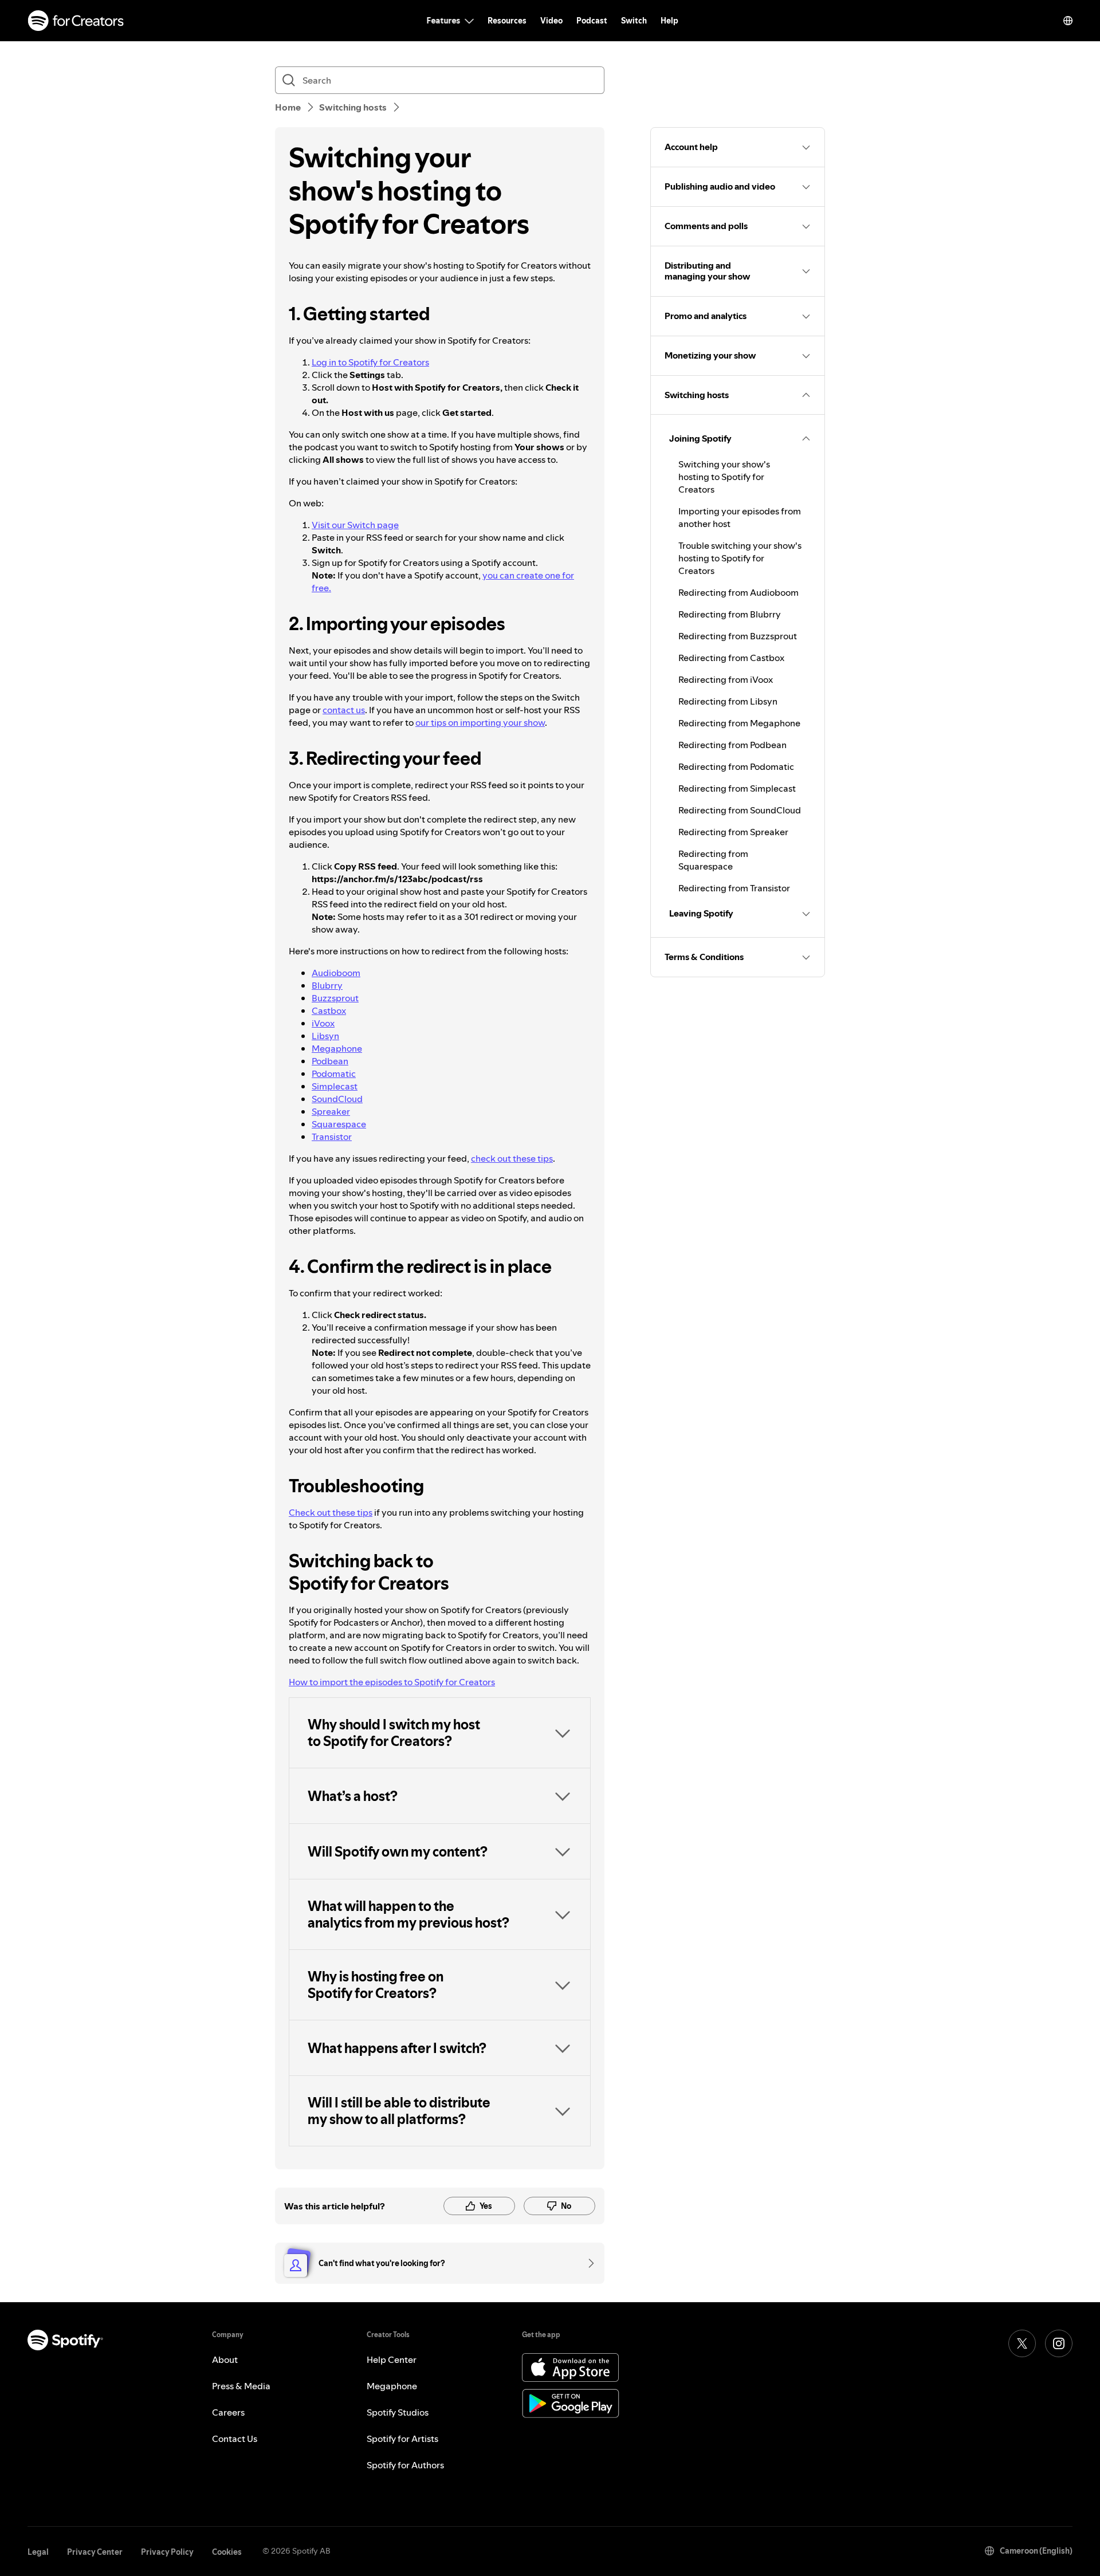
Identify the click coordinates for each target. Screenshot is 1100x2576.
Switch (634, 21)
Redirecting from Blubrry (730, 614)
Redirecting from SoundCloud (740, 810)
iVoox (323, 1023)
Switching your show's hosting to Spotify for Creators (724, 477)
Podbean (330, 1061)
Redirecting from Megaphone (739, 723)
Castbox (329, 1010)
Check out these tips (331, 1512)
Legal (38, 2552)
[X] (1022, 2343)
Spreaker (331, 1111)
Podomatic (334, 1073)
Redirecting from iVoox (726, 679)
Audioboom (336, 973)
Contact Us (235, 2439)
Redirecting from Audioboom (738, 592)
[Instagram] (1059, 2343)
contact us (344, 710)
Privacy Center (95, 2552)
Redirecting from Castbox (731, 658)
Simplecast (335, 1086)
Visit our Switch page (355, 525)
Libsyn (325, 1036)
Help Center (392, 2359)
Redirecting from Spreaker (733, 832)
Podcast (592, 21)
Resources (507, 21)
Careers (228, 2412)
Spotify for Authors (405, 2465)
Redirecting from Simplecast (737, 788)
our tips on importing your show (480, 722)
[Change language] (1068, 21)
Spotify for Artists (402, 2439)
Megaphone (337, 1048)
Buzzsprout (335, 998)
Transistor (332, 1136)
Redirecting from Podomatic (736, 766)
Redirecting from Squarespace (713, 860)
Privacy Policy (167, 2552)
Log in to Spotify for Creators (370, 362)
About (225, 2359)
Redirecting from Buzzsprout (738, 636)
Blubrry (327, 985)
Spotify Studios (398, 2412)
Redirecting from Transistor (734, 888)
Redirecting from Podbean (732, 745)
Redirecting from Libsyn (728, 701)
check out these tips (512, 1158)
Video (551, 21)
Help (669, 21)
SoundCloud (337, 1099)
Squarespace (339, 1124)
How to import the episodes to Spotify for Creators (392, 1682)
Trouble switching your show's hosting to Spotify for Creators (740, 558)
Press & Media (241, 2386)
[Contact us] (587, 2263)
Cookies (227, 2552)
